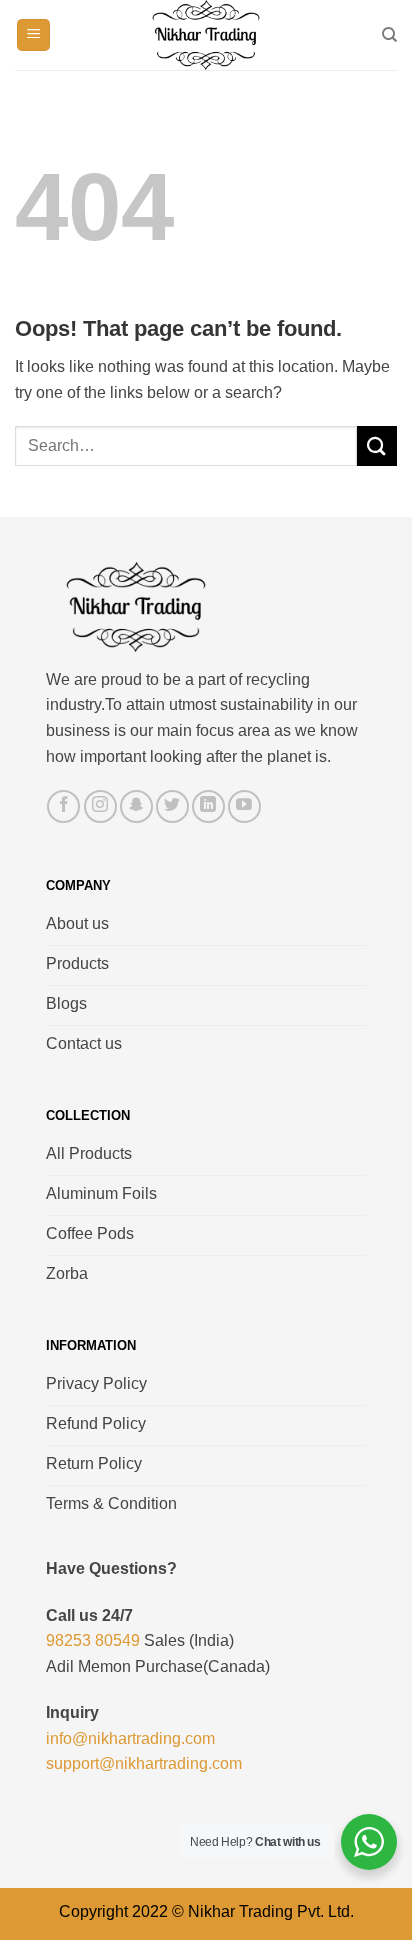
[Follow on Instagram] (100, 806)
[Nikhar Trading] (206, 35)
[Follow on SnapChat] (136, 806)
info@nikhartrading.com (130, 1738)
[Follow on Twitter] (172, 806)
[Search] (389, 35)
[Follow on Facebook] (63, 806)
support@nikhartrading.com (144, 1763)
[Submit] (377, 445)
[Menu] (33, 35)
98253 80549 (93, 1640)
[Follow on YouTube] (244, 806)
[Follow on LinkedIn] (208, 806)
